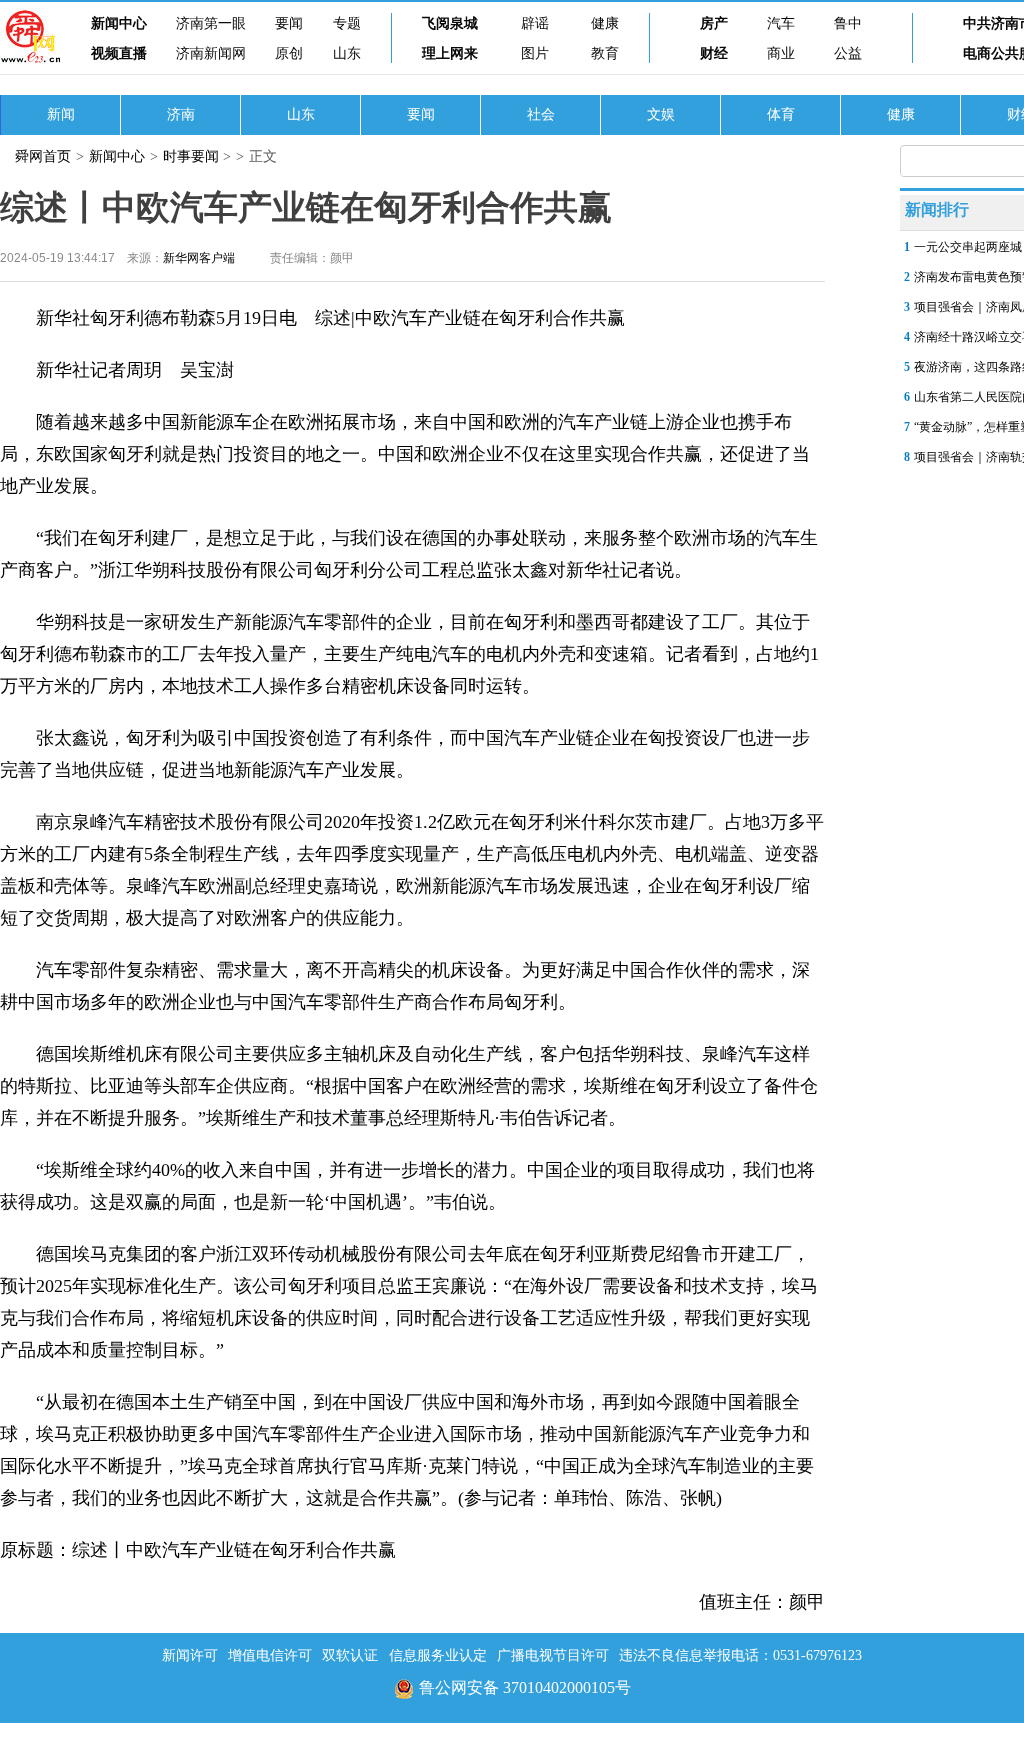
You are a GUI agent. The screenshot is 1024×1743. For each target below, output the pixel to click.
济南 (181, 114)
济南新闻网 (211, 53)
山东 (347, 53)
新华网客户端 (199, 258)
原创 (289, 53)
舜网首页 (43, 156)
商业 (781, 53)
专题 (347, 23)
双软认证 (350, 1655)
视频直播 (119, 53)
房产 (714, 23)
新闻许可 (190, 1655)
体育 (781, 114)
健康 (605, 23)
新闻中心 (119, 23)
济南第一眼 (211, 23)
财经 (714, 53)
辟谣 (535, 23)
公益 (848, 53)
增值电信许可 (270, 1655)
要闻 (289, 23)
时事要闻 (191, 156)
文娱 (661, 114)
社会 (541, 114)
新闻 (61, 114)
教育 (605, 53)
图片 (535, 53)
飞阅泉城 (450, 23)
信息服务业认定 (438, 1655)
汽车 (781, 23)
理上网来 (450, 53)
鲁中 (848, 23)
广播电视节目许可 (553, 1655)
